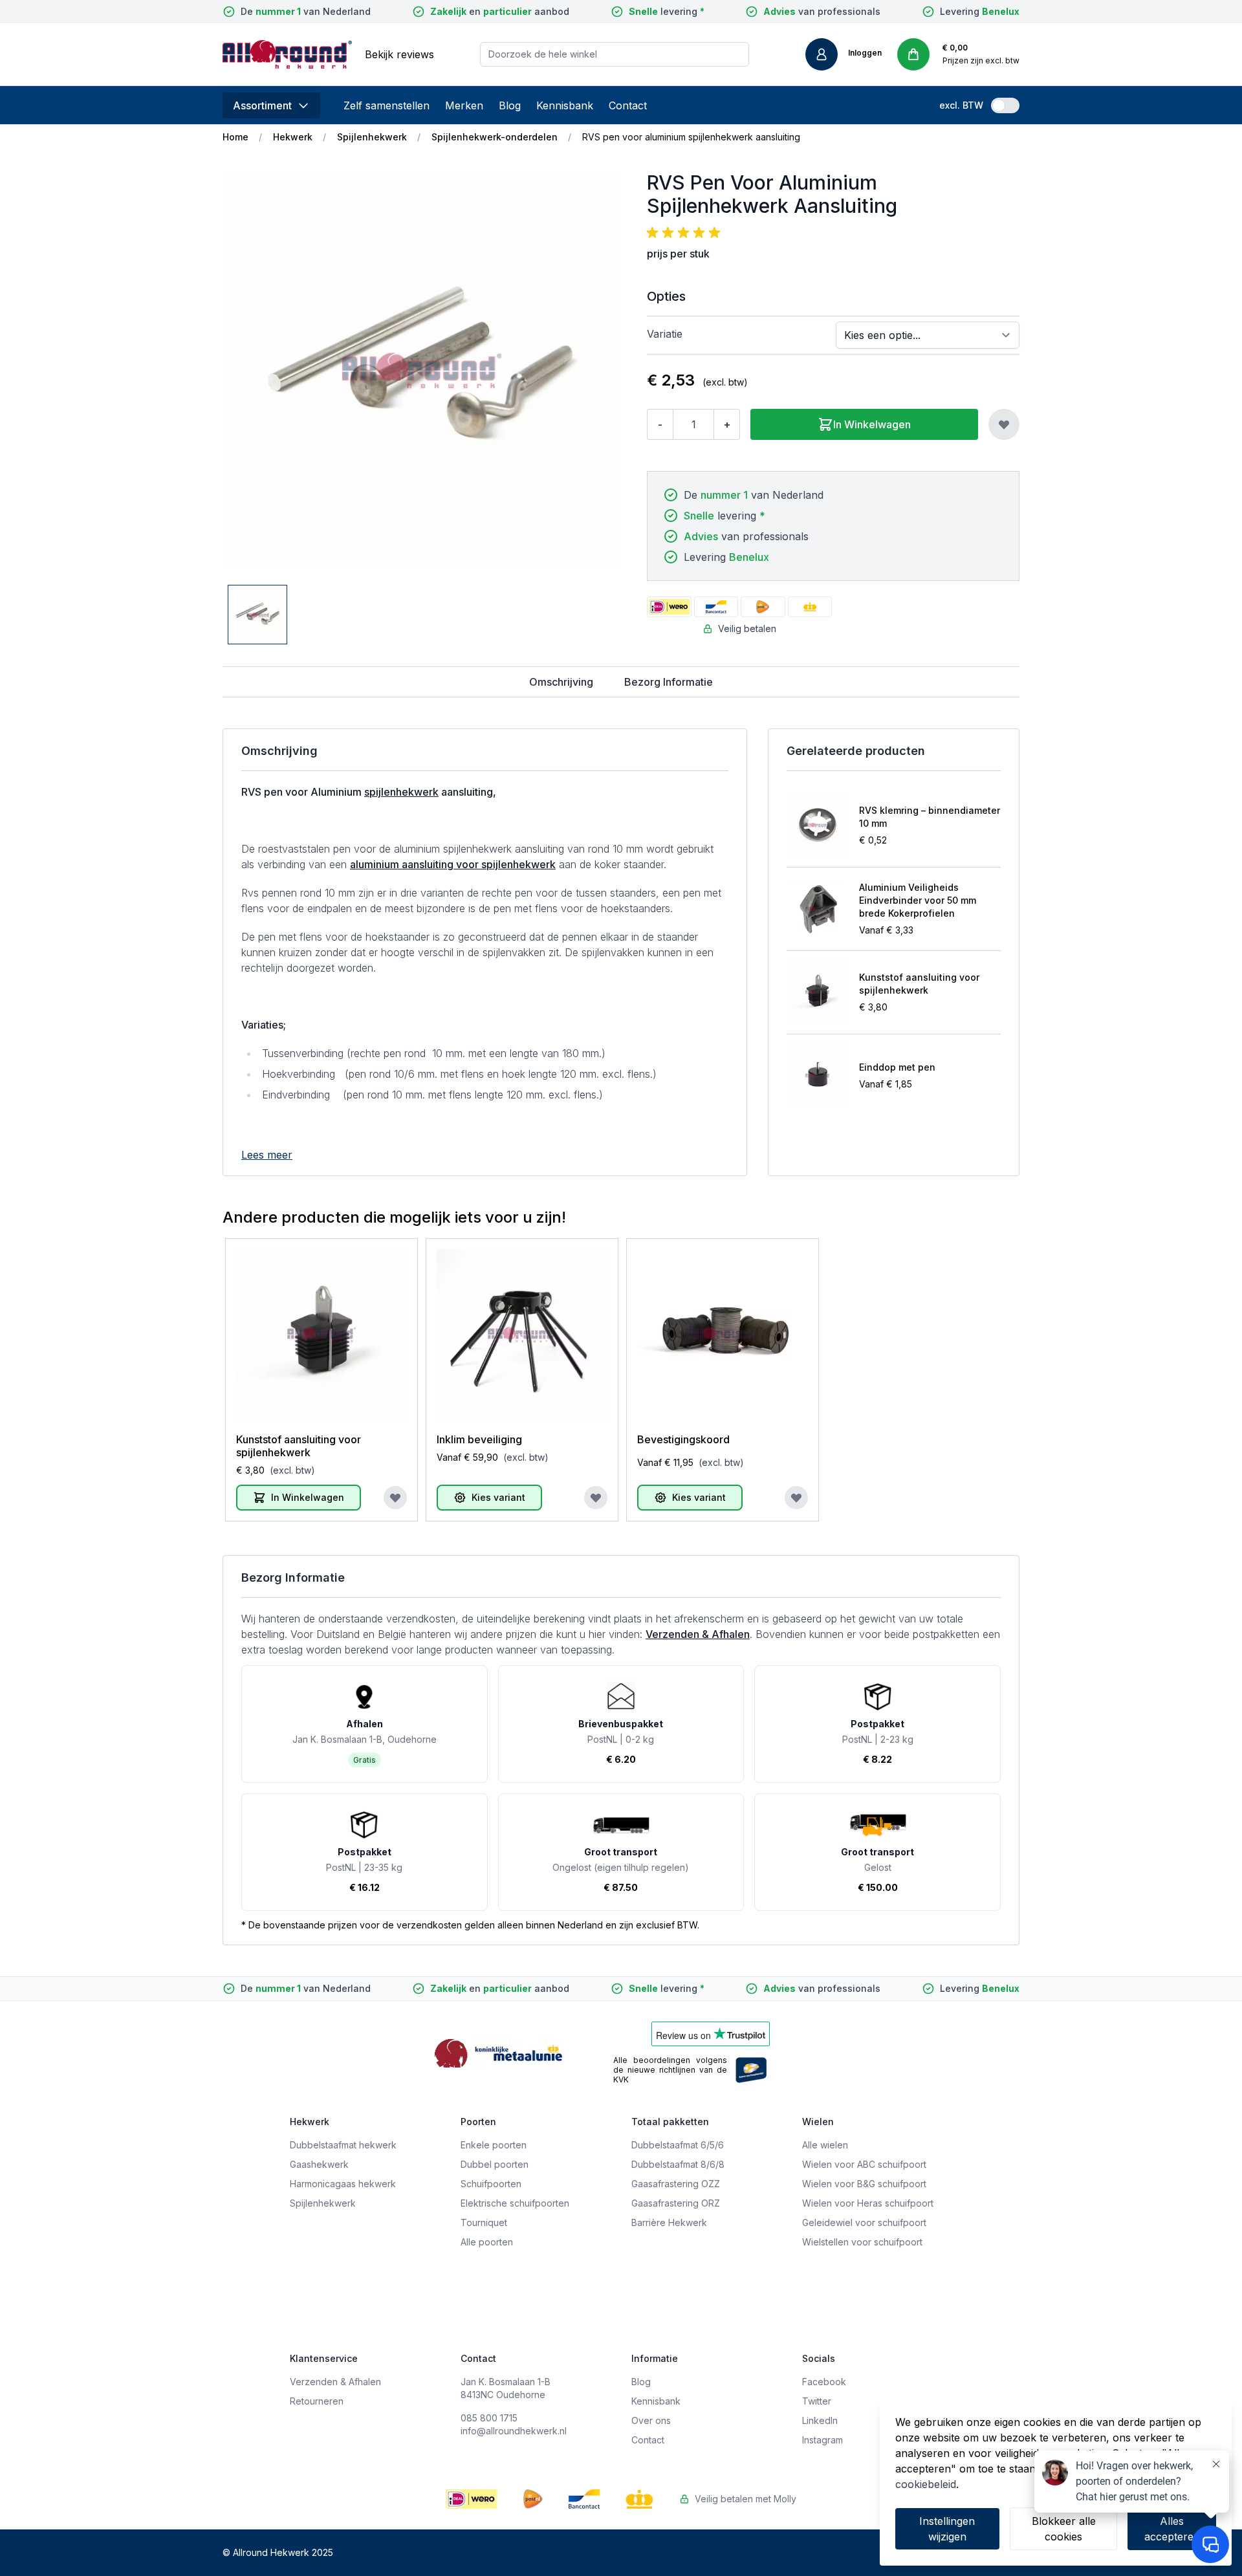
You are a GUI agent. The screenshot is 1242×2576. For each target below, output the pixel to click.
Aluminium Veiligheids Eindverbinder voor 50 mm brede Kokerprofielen (918, 900)
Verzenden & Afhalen (698, 1634)
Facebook (824, 2382)
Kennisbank (565, 105)
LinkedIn (820, 2420)
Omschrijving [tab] (561, 682)
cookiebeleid (926, 2484)
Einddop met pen (897, 1067)
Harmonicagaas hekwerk (343, 2184)
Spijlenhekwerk (372, 137)
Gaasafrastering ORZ (676, 2203)
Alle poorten (487, 2242)
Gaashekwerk (319, 2164)
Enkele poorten (494, 2145)
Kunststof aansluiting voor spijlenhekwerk (919, 984)
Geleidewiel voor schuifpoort (864, 2222)
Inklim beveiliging (479, 1439)
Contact (628, 105)
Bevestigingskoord (683, 1439)
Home (235, 137)
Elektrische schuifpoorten (515, 2203)
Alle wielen (825, 2145)
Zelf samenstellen (387, 105)
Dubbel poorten (495, 2164)
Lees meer (267, 1155)
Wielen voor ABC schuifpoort (864, 2164)
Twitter (817, 2401)
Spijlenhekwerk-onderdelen (495, 137)
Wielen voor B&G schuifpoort (864, 2184)
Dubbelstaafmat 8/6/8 (678, 2164)
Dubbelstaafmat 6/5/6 (678, 2145)
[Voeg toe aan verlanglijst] (1004, 424)
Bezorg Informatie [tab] (669, 682)
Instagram (823, 2440)
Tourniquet (484, 2222)
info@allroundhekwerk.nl (514, 2431)
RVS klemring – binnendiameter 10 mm (930, 817)
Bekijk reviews (399, 54)
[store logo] (287, 54)
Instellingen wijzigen (947, 2529)
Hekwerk (293, 137)
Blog (510, 105)
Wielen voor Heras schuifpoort (868, 2203)
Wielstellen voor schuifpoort (862, 2242)
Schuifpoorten (491, 2184)
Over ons (651, 2420)
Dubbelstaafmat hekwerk (343, 2145)
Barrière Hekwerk (669, 2222)
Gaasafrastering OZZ (676, 2184)
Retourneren (317, 2401)
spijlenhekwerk (401, 792)
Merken (464, 105)
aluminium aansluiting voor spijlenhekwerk (453, 864)
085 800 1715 (489, 2418)
